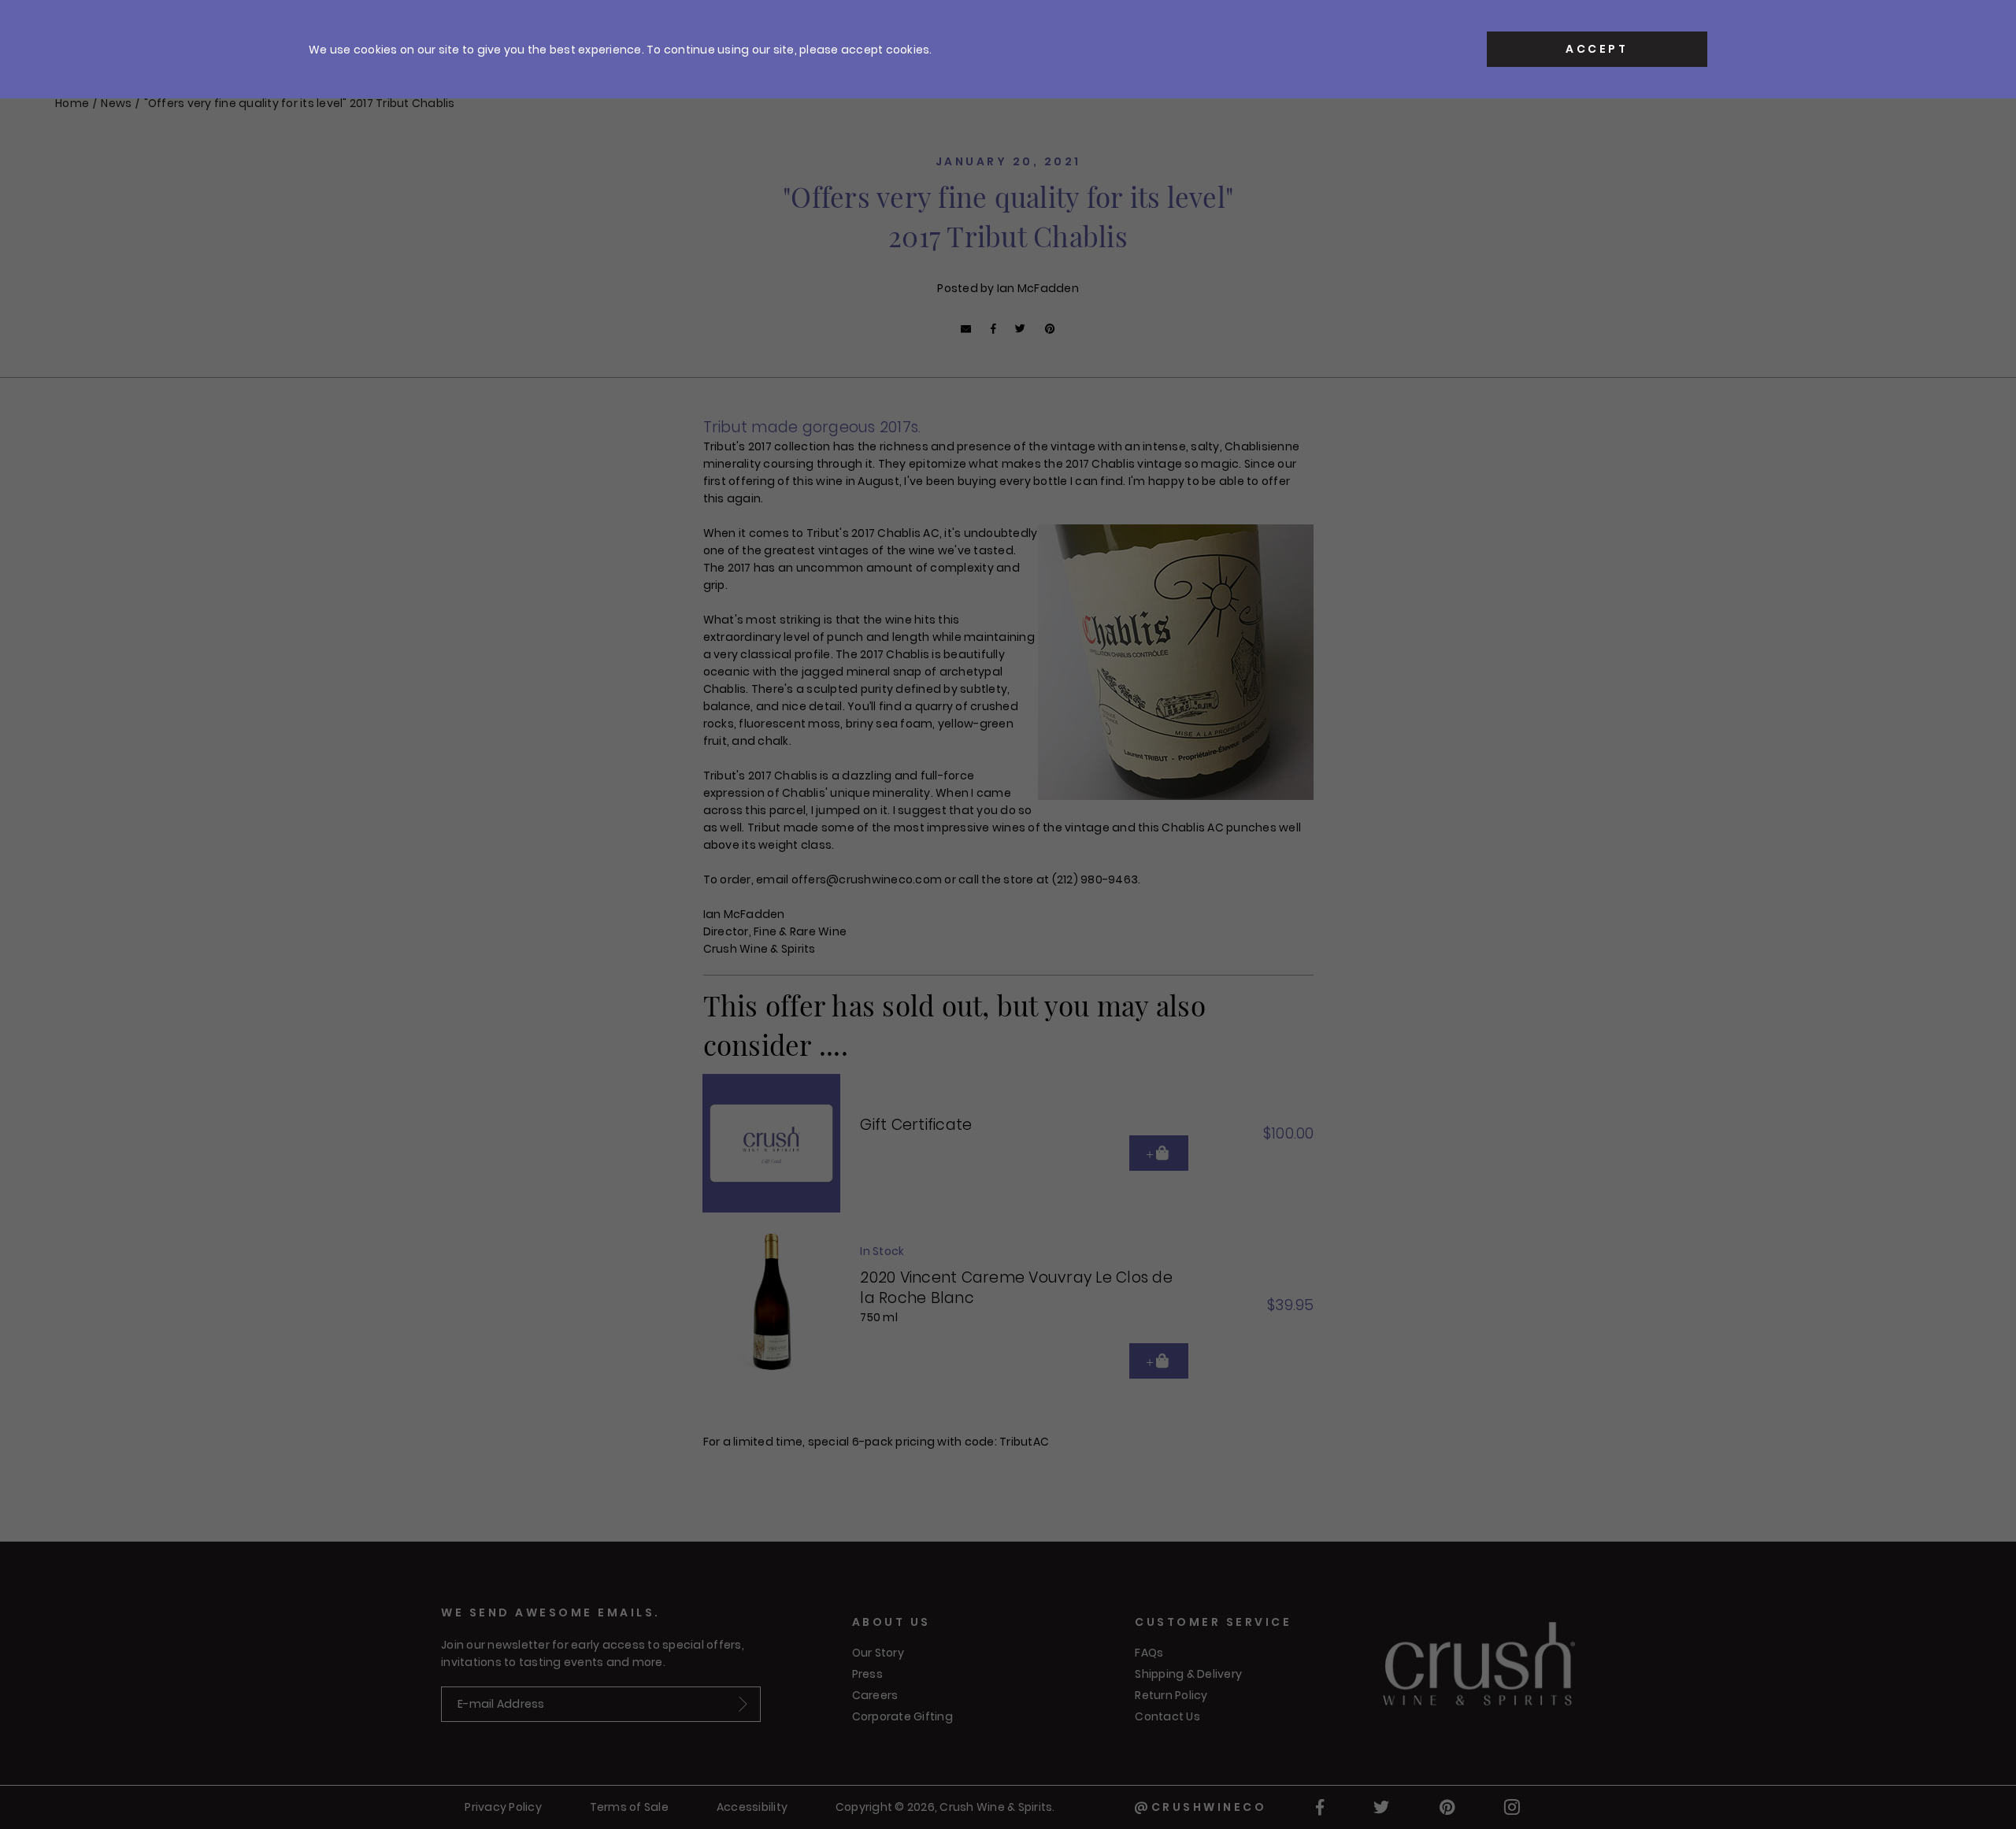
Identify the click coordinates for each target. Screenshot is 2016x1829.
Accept (1597, 49)
